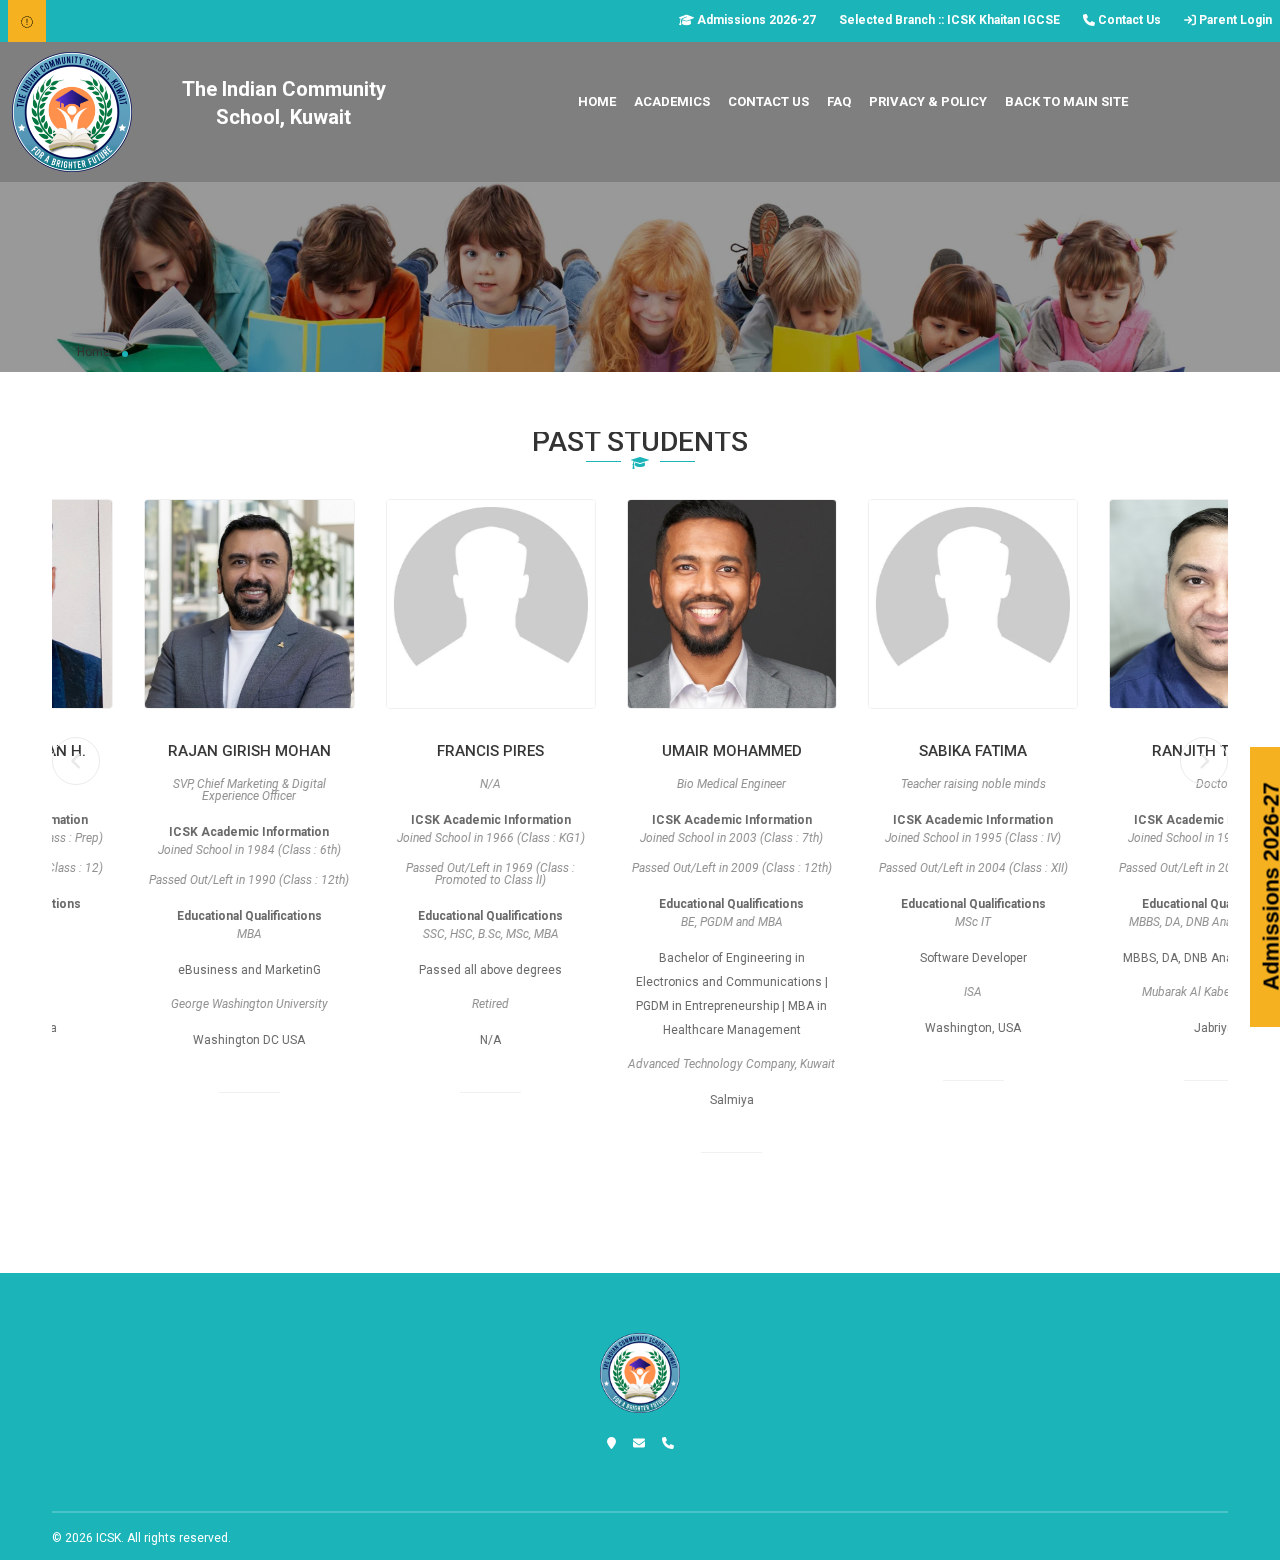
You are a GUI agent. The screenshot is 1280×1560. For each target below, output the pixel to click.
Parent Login (1234, 20)
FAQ (839, 101)
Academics (672, 101)
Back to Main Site (1066, 101)
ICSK (108, 1538)
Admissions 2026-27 (755, 20)
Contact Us (1128, 20)
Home (597, 101)
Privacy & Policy (928, 101)
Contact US (768, 101)
